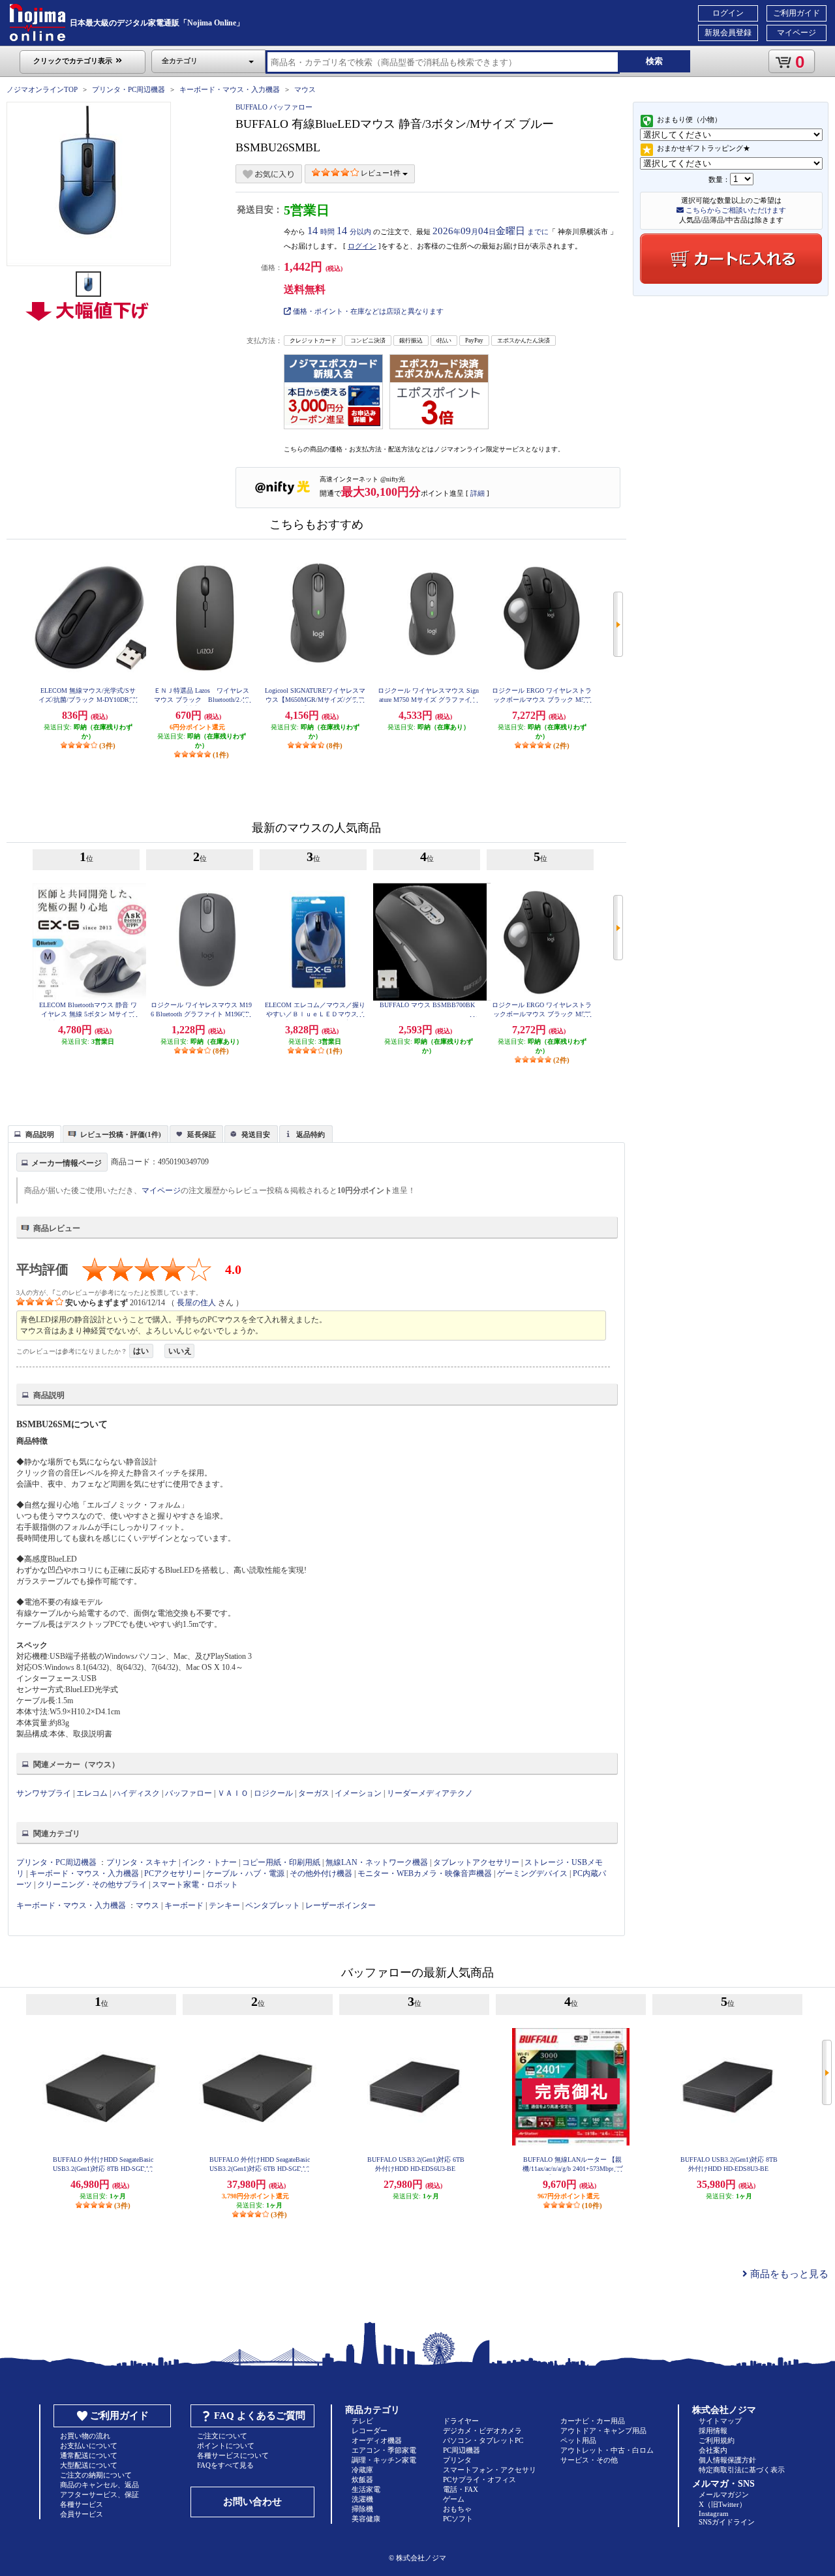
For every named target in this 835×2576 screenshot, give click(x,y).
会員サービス (82, 2514)
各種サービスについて (233, 2455)
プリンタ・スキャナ (142, 1862)
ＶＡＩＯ (233, 1793)
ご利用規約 (717, 2440)
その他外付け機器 (321, 1873)
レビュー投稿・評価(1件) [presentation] (121, 1134)
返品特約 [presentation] (311, 1134)
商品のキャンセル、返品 (99, 2485)
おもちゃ (457, 2509)
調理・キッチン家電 (384, 2460)
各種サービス (82, 2504)
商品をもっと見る (788, 2274)
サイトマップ (720, 2421)
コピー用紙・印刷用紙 (281, 1862)
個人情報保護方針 (727, 2460)
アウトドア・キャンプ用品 (603, 2431)
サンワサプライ (44, 1793)
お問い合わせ (252, 2502)
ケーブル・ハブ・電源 (245, 1873)
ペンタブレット (273, 1905)
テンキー (224, 1905)
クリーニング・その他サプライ (92, 1885)
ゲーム (454, 2499)
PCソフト (458, 2519)
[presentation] (33, 1133)
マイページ (797, 33)
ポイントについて (226, 2446)
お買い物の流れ (85, 2436)
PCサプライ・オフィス (479, 2479)
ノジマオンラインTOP (42, 89)
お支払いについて (89, 2446)
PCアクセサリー (173, 1873)
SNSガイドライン (727, 2522)
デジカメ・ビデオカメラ (482, 2431)
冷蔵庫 (362, 2470)
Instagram (714, 2513)
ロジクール (273, 1793)
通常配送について (89, 2455)
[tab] (35, 1134)
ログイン (728, 13)
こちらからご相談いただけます (735, 210)
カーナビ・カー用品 (593, 2421)
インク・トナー (209, 1862)
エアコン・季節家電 (384, 2450)
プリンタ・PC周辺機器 (129, 89)
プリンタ (457, 2460)
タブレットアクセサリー (476, 1862)
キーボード (184, 1905)
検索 (654, 61)
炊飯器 (362, 2479)
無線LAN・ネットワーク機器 (377, 1862)
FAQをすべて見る (225, 2465)
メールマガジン (724, 2494)
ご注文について (222, 2436)
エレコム (92, 1793)
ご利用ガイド (797, 13)
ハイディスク (136, 1793)
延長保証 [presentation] (202, 1134)
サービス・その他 (589, 2460)
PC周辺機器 (462, 2450)
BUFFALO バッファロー (274, 107)
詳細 (478, 493)
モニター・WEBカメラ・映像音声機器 (425, 1873)
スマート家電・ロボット (195, 1885)
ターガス (314, 1793)
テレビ (362, 2421)
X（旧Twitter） (722, 2504)
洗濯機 (362, 2499)
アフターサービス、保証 (99, 2494)
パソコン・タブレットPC (483, 2440)
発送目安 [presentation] (256, 1134)
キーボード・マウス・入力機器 (231, 89)
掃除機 (362, 2509)
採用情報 (713, 2431)
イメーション (358, 1793)
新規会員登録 (728, 33)
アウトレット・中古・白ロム (607, 2450)
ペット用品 (578, 2440)
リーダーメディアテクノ (430, 1793)
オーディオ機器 (377, 2440)
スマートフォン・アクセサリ (490, 2470)
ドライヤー (461, 2421)
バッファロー (189, 1793)
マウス (305, 89)
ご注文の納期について (96, 2475)
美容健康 (366, 2519)
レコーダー (370, 2431)
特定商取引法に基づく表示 (742, 2470)
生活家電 (366, 2489)
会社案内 (713, 2450)
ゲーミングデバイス (532, 1873)
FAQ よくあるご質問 (260, 2416)
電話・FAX (461, 2489)
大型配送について (89, 2465)
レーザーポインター (341, 1905)
